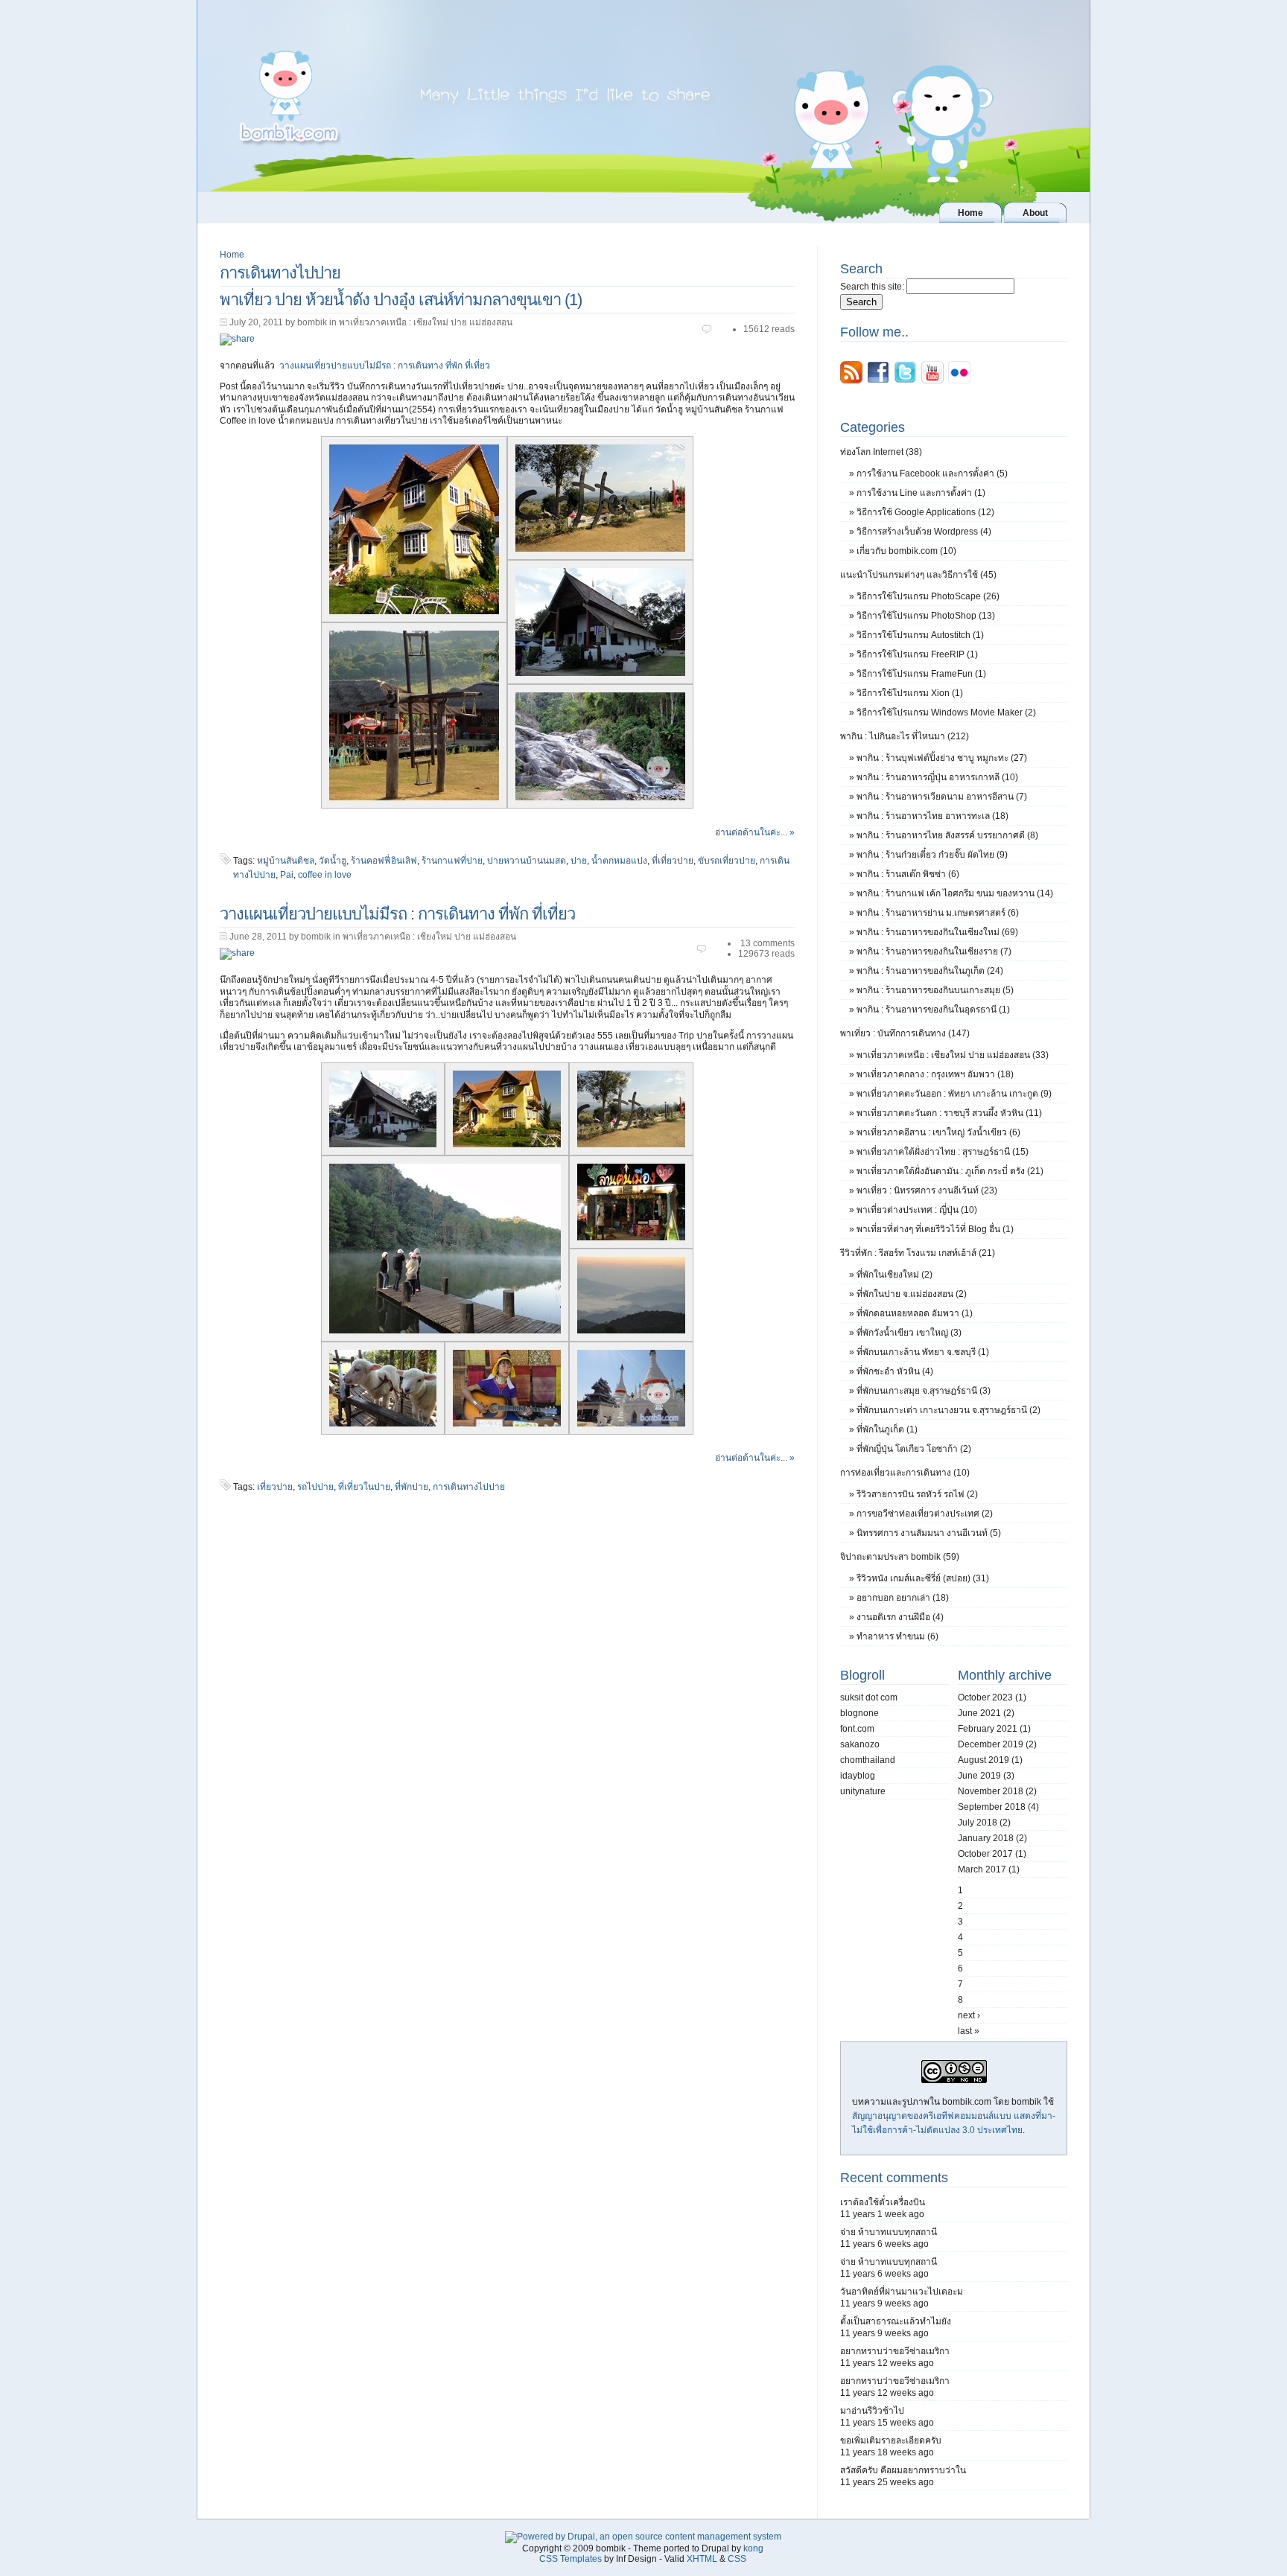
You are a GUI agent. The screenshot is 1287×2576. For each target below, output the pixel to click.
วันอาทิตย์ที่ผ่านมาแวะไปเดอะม (902, 2292)
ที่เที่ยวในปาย (364, 1487)
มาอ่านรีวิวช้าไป (872, 2411)
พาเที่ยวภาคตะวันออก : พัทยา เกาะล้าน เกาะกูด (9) (954, 1094)
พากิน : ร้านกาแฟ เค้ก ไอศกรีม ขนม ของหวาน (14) (955, 893)
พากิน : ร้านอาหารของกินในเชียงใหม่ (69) (937, 932)
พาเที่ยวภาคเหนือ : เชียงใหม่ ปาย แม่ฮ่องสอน (426, 322)
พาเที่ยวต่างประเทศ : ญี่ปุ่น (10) (917, 1210)
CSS (737, 2559)
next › (969, 2015)
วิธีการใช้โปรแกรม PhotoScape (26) (928, 596)
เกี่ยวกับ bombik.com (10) (906, 551)
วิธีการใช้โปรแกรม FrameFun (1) (921, 674)
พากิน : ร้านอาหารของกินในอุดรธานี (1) (933, 1010)
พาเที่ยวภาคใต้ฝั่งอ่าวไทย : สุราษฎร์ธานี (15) (943, 1152)
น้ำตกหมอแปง (619, 861)
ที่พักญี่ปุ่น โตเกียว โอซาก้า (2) (914, 1449)
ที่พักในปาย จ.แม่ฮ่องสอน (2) (912, 1294)
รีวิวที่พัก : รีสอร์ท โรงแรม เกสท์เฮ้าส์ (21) (918, 1253)
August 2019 (983, 1760)
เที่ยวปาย (275, 1487)
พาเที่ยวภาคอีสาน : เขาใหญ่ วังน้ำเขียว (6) (938, 1132)
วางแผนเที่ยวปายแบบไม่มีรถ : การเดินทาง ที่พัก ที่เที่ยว (385, 366)
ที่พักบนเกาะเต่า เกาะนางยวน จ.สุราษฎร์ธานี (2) (948, 1410)
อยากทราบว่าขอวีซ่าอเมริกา (895, 2351)
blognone (859, 1713)
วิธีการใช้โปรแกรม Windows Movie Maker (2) (946, 712)
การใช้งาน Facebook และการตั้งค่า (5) (932, 474)
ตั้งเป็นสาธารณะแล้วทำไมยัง (896, 2321)
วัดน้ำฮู (333, 861)
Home (232, 255)
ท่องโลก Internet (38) (881, 452)
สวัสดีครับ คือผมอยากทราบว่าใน (903, 2470)
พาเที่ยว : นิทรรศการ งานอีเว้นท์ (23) (927, 1190)
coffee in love (325, 875)
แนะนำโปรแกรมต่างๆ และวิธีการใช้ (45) (918, 575)
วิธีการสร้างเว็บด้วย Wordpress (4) (924, 532)
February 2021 (988, 1729)
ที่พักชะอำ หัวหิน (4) (895, 1371)
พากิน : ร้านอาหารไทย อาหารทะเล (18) (932, 816)
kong (753, 2548)
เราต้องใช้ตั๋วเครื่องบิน (883, 2202)
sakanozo (860, 1744)
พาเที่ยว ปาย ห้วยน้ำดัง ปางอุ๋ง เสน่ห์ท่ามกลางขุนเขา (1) (401, 300)
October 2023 (985, 1697)
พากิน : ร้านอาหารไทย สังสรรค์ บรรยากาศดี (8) (947, 835)
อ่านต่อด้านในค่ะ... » (755, 832)
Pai (287, 875)
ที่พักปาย (411, 1487)
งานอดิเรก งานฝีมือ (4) (900, 1617)
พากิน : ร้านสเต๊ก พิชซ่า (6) (908, 874)
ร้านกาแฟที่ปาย (452, 861)
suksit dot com (869, 1697)
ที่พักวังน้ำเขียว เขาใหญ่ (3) (909, 1333)
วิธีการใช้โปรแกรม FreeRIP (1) (917, 654)
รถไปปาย (315, 1487)
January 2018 (986, 1838)
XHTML (702, 2559)
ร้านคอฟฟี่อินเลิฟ (384, 861)
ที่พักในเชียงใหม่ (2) (894, 1275)
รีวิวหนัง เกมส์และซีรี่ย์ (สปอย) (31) (923, 1578)
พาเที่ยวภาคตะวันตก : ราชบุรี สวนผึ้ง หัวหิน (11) (949, 1113)
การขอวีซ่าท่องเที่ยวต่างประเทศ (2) (925, 1514)
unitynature (863, 1791)
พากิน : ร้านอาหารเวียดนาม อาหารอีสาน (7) (942, 797)
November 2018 (991, 1791)
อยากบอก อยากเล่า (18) (903, 1598)
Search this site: (873, 287)
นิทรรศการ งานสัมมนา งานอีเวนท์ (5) (929, 1533)
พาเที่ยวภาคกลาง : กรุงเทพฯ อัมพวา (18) (935, 1074)
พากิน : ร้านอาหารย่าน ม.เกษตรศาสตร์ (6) (938, 913)
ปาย (579, 861)
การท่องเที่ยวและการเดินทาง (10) (905, 1473)
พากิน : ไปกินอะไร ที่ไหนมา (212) (905, 736)
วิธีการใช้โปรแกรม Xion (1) (910, 693)
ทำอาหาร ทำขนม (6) (897, 1636)
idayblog (858, 1776)
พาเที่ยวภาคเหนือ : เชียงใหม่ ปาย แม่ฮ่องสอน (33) (953, 1055)
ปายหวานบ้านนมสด (527, 861)
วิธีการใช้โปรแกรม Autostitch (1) (920, 635)
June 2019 (979, 1776)
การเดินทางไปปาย (469, 1487)
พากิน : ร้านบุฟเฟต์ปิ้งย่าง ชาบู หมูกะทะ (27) (942, 758)
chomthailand (868, 1760)
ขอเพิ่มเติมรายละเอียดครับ (891, 2440)
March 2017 (982, 1869)
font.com (857, 1729)
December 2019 (991, 1744)
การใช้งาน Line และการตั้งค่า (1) (921, 493)
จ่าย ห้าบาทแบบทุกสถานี (889, 2232)
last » (969, 2031)
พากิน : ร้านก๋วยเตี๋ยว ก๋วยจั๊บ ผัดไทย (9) (932, 855)
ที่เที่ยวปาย (673, 861)
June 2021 (979, 1713)
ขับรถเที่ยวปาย (727, 861)
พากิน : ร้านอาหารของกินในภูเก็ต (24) (930, 971)
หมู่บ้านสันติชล (286, 861)
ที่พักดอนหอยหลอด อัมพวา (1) (915, 1313)
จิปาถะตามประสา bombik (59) (900, 1557)
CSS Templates (571, 2559)
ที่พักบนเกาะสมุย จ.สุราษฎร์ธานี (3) (924, 1391)
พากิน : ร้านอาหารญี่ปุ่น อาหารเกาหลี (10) (937, 777)
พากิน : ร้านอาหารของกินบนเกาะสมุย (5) (935, 990)
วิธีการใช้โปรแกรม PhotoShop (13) (926, 616)
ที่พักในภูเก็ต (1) (887, 1429)
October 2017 (985, 1854)
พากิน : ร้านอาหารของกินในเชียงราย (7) (934, 951)
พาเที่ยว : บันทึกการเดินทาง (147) (905, 1033)
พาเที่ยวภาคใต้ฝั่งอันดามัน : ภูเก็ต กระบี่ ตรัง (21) (950, 1171)
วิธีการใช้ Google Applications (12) (925, 512)
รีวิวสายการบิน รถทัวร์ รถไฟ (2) (917, 1494)
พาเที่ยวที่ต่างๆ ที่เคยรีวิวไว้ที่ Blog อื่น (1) (935, 1229)
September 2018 (992, 1807)
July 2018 (978, 1823)
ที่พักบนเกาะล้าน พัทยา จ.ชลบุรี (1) (923, 1352)
